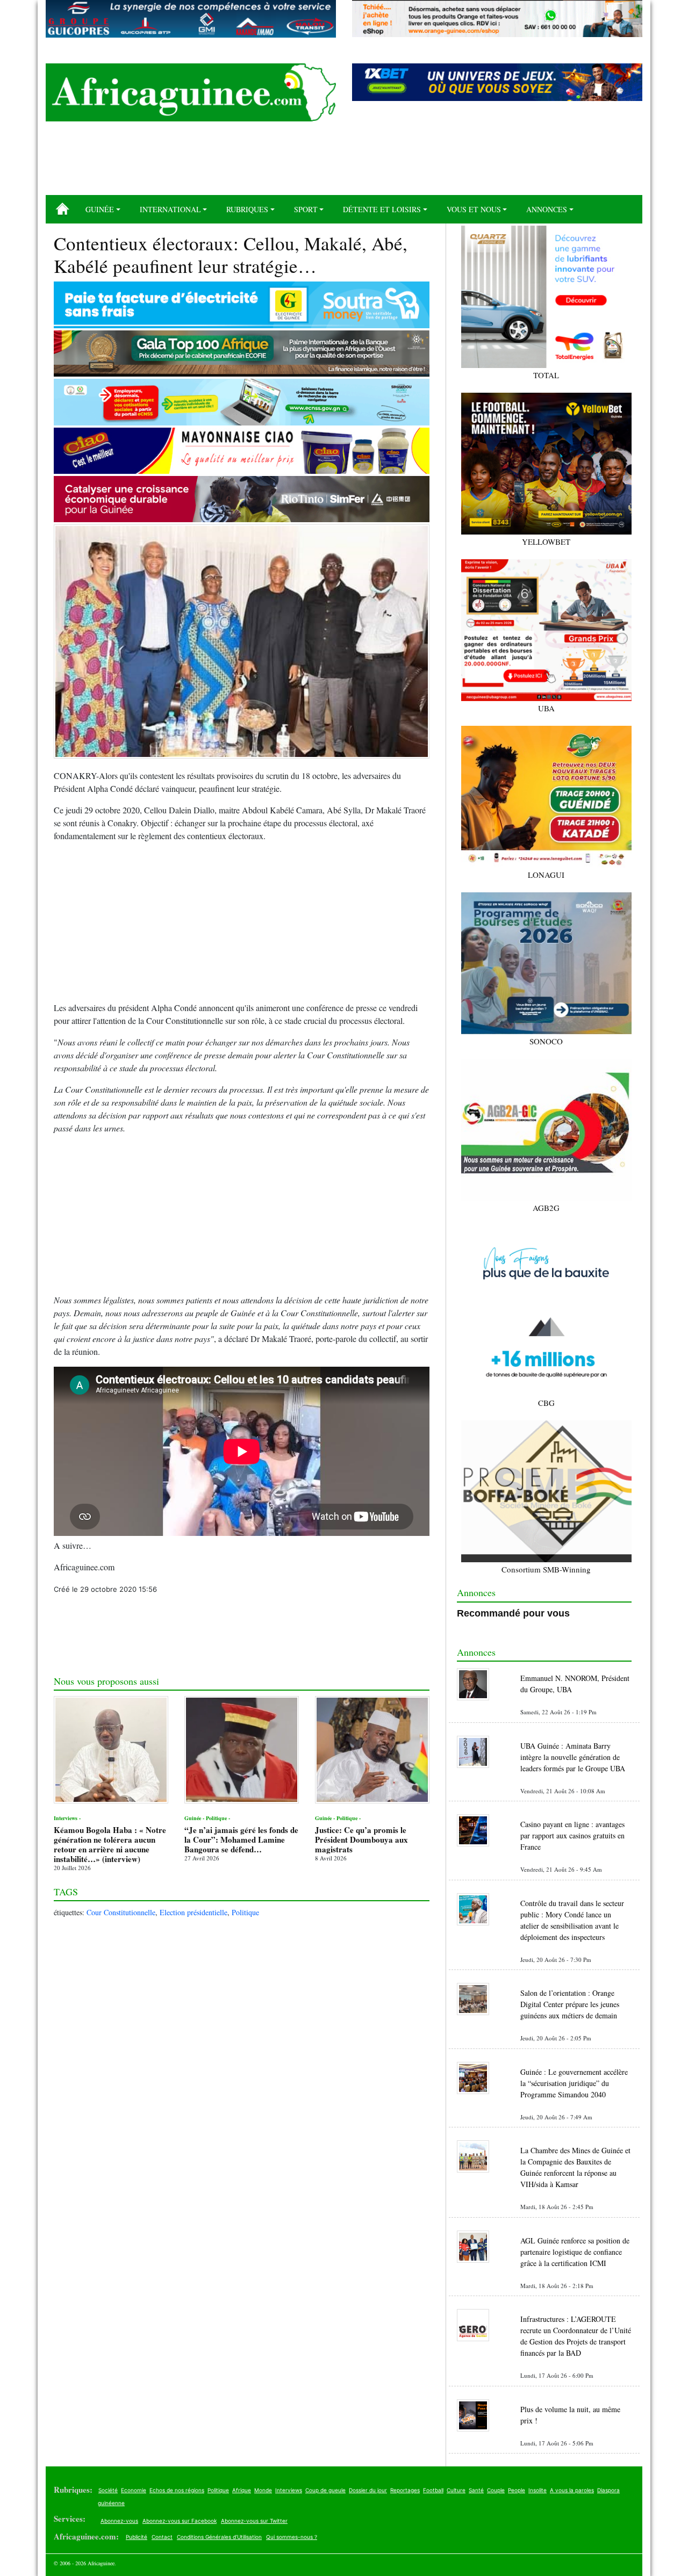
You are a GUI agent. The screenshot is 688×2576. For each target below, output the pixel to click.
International (170, 209)
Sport (306, 209)
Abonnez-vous (119, 2521)
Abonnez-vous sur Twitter (254, 2521)
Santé (476, 2490)
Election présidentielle (193, 1912)
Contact (162, 2537)
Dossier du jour (368, 2490)
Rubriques (247, 209)
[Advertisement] (344, 162)
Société (108, 2490)
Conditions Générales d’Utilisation (219, 2537)
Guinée (100, 209)
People (517, 2490)
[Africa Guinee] (191, 92)
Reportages (405, 2490)
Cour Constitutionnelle (121, 1912)
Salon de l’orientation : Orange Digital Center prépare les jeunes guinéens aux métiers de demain (570, 2004)
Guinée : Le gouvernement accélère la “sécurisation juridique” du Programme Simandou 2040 (574, 2083)
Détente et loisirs (382, 209)
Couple (496, 2490)
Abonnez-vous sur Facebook (180, 2521)
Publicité (137, 2537)
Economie (134, 2490)
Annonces (547, 209)
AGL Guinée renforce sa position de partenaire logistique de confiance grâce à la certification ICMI (575, 2252)
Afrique (242, 2490)
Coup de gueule (325, 2490)
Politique (245, 1912)
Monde (263, 2490)
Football (433, 2490)
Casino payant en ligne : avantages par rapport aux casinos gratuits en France (572, 1835)
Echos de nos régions (177, 2490)
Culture (456, 2490)
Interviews (289, 2490)
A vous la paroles (572, 2490)
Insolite (537, 2490)
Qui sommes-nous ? (292, 2537)
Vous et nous (474, 209)
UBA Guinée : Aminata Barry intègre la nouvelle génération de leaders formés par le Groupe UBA (573, 1757)
